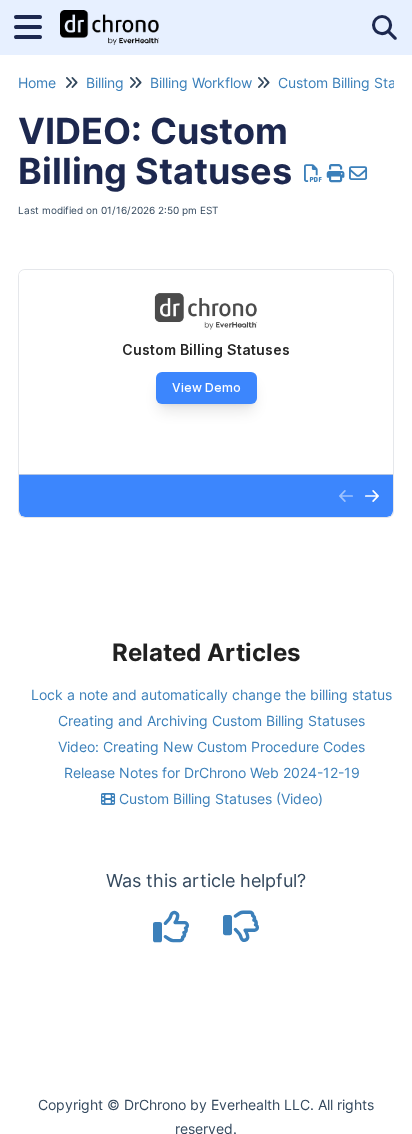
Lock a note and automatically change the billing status (211, 694)
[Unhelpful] (241, 933)
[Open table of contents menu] (35, 24)
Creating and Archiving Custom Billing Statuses (211, 720)
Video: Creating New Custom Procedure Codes (211, 746)
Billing (105, 82)
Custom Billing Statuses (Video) (219, 798)
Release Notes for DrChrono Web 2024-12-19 (212, 772)
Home (37, 82)
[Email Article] (358, 173)
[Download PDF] (313, 173)
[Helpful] (174, 933)
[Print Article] (336, 173)
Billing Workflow (201, 82)
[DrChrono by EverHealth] (109, 17)
